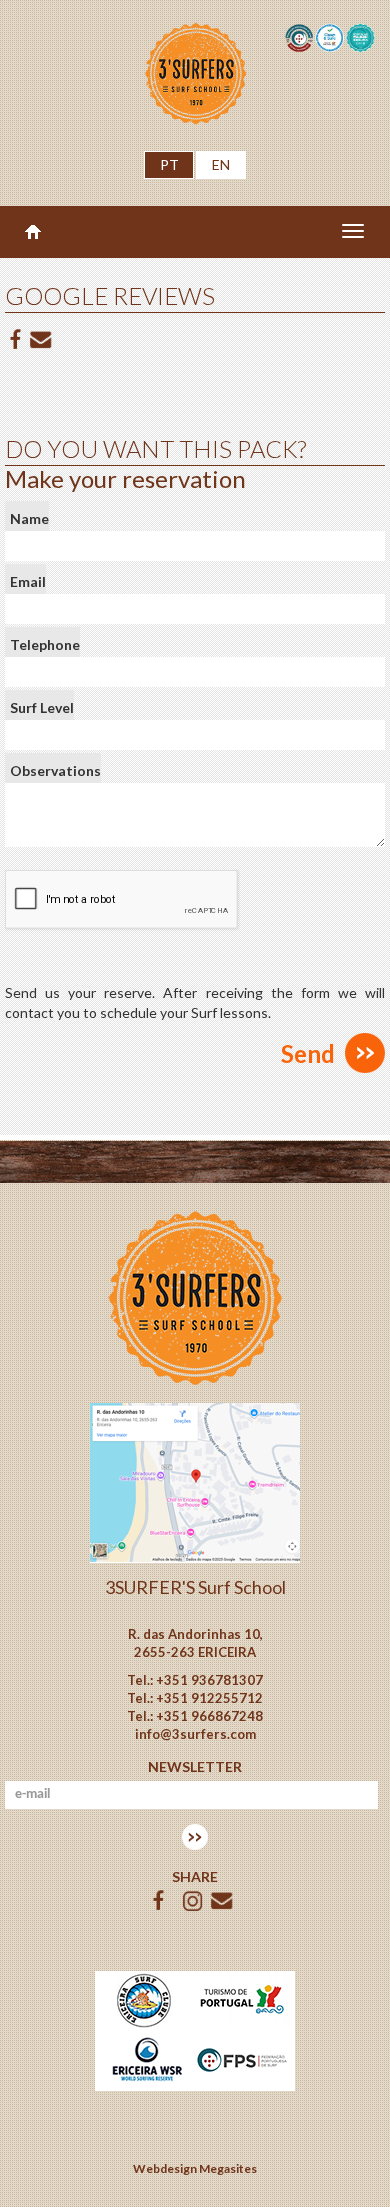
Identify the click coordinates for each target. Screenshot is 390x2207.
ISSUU (193, 1901)
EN (221, 164)
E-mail (41, 340)
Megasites (228, 2168)
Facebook (16, 340)
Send (308, 1053)
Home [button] (32, 232)
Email (28, 581)
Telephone (45, 644)
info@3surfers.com (195, 1734)
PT (169, 164)
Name (29, 518)
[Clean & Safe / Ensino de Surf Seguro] (330, 36)
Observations (55, 770)
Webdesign (165, 2168)
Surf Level (42, 707)
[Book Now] (195, 1481)
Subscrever (195, 1837)
